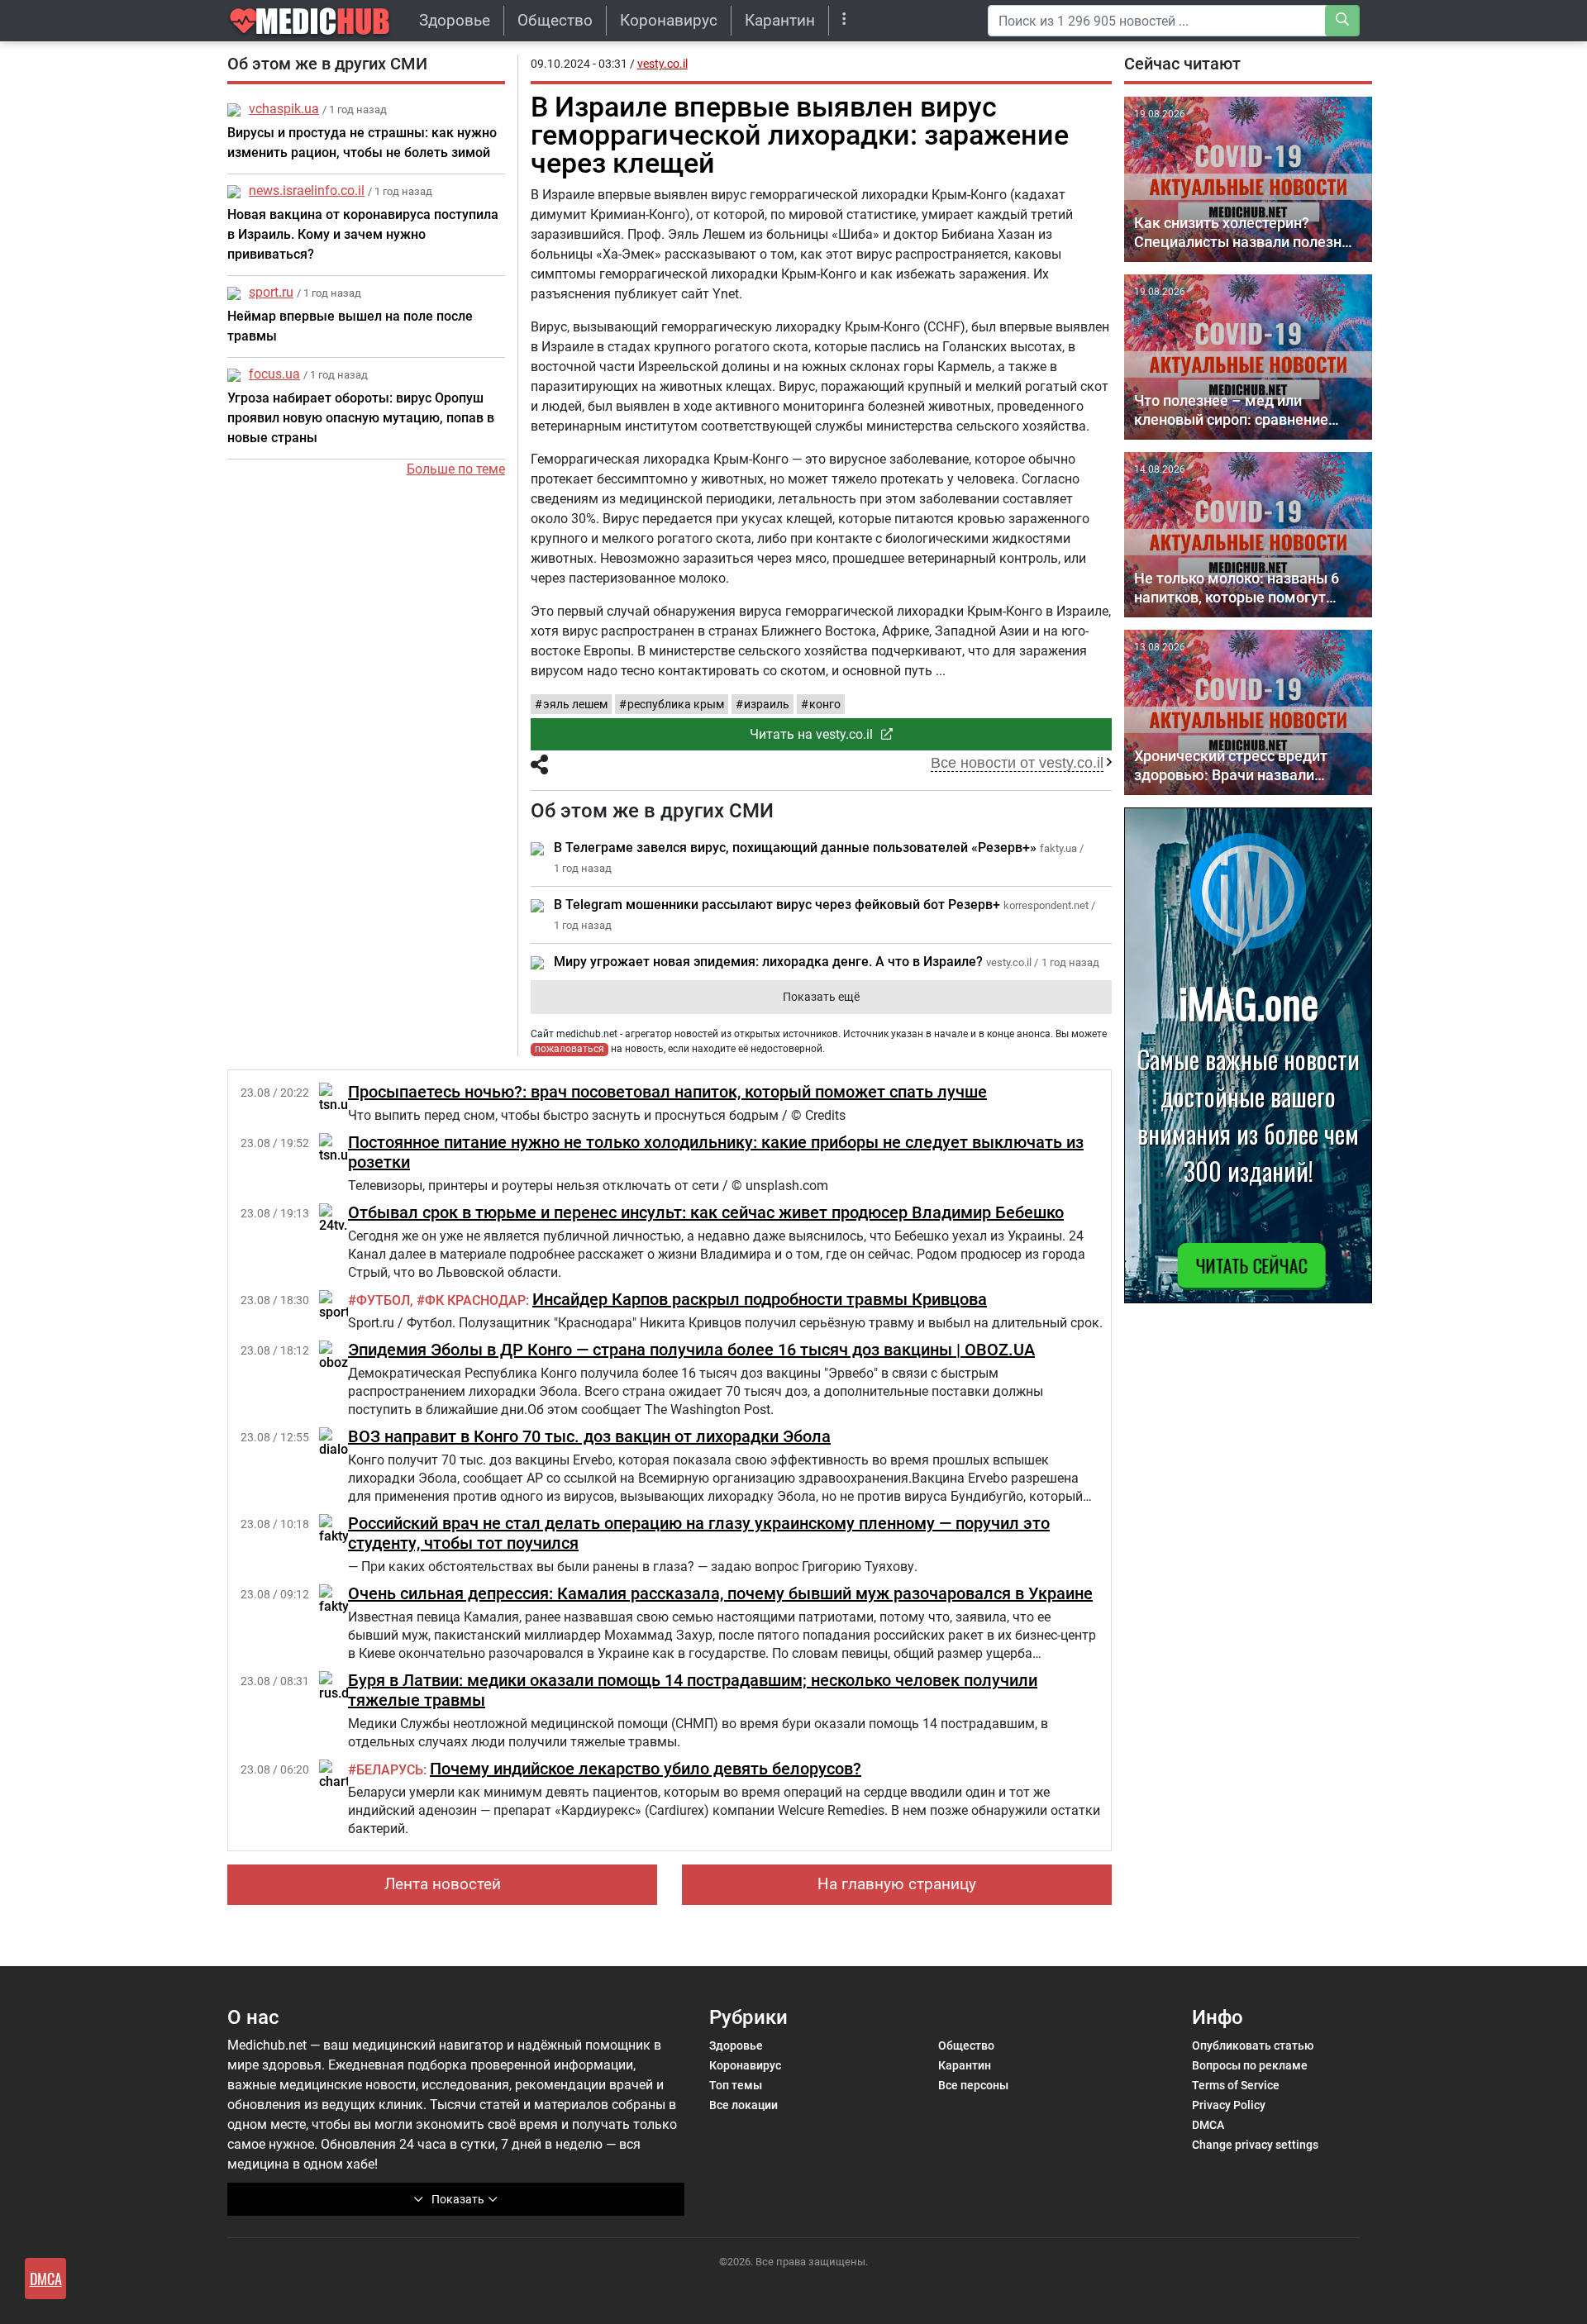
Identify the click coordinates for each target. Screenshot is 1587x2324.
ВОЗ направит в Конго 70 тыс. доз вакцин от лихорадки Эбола (589, 1436)
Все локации (743, 2105)
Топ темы (736, 2085)
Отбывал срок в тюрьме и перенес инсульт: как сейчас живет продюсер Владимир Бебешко (706, 1212)
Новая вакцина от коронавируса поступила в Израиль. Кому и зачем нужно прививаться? (363, 234)
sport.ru (271, 292)
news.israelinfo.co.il (307, 190)
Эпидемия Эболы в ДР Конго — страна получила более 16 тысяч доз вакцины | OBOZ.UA (691, 1350)
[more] (844, 20)
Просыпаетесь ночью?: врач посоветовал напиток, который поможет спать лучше (667, 1092)
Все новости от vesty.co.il (1017, 763)
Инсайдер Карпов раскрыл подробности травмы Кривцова (760, 1299)
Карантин (780, 20)
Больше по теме (456, 469)
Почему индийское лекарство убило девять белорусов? (646, 1769)
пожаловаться (570, 1049)
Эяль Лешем (575, 704)
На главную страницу (897, 1884)
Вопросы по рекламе (1250, 2065)
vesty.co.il (662, 64)
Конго (825, 704)
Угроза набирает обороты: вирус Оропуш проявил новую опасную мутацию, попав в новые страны (361, 418)
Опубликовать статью (1253, 2045)
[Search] (1342, 21)
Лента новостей (443, 1884)
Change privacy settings (1255, 2145)
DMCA (1208, 2125)
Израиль (767, 704)
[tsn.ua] (337, 1097)
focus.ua (274, 374)
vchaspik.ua (284, 109)
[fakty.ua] (343, 1529)
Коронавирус (669, 20)
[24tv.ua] (341, 1218)
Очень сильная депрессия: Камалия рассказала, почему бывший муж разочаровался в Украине (720, 1593)
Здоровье (455, 20)
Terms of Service (1236, 2085)
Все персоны (973, 2085)
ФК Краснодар (475, 1300)
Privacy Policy (1229, 2105)
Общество (555, 20)
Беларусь (390, 1770)
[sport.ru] (342, 1305)
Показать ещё (821, 997)
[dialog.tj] (343, 1442)
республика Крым (676, 704)
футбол (383, 1300)
